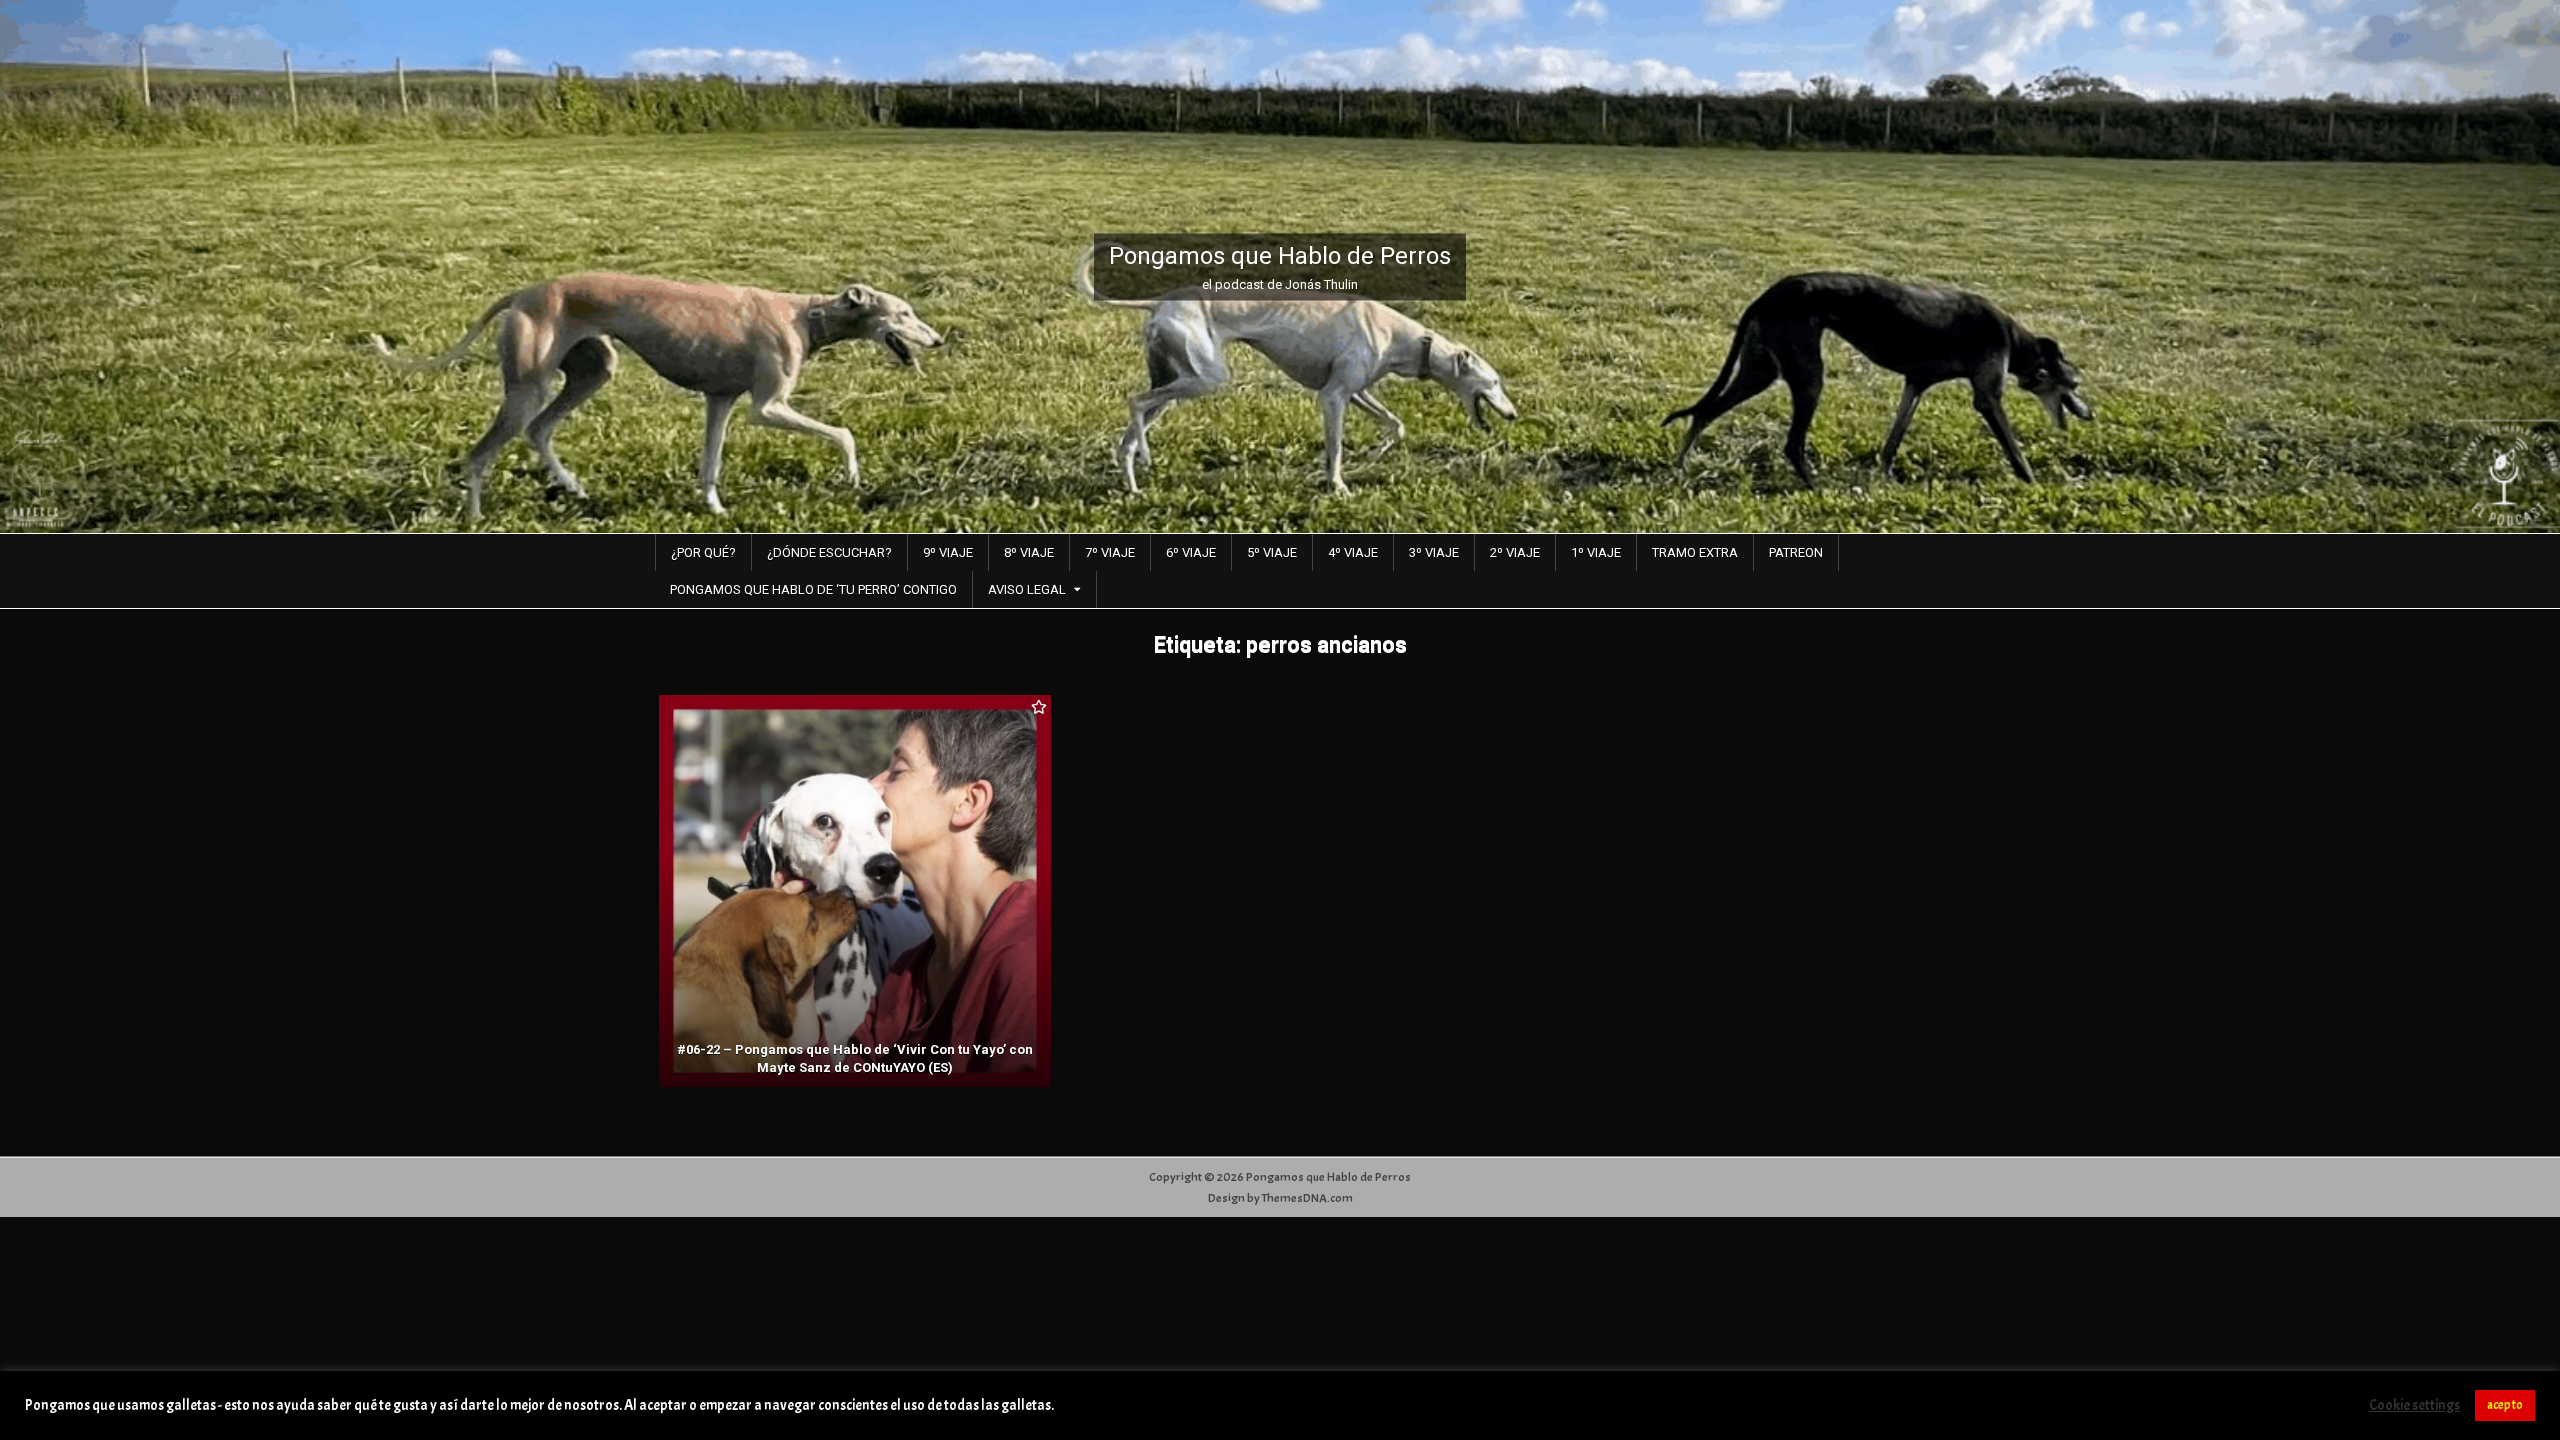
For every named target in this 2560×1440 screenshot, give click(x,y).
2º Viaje (1515, 552)
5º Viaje (1272, 552)
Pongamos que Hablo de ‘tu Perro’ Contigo (813, 589)
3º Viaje (1434, 552)
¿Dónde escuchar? (829, 552)
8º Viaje (1029, 552)
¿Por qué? (703, 552)
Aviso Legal (1027, 589)
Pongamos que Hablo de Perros (1280, 255)
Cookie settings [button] (2414, 1406)
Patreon (1796, 552)
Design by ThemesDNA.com (1280, 1198)
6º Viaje (1191, 552)
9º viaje (948, 552)
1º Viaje (1596, 552)
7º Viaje (1110, 552)
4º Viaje (1353, 552)
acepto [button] (2505, 1405)
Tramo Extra (1695, 552)
